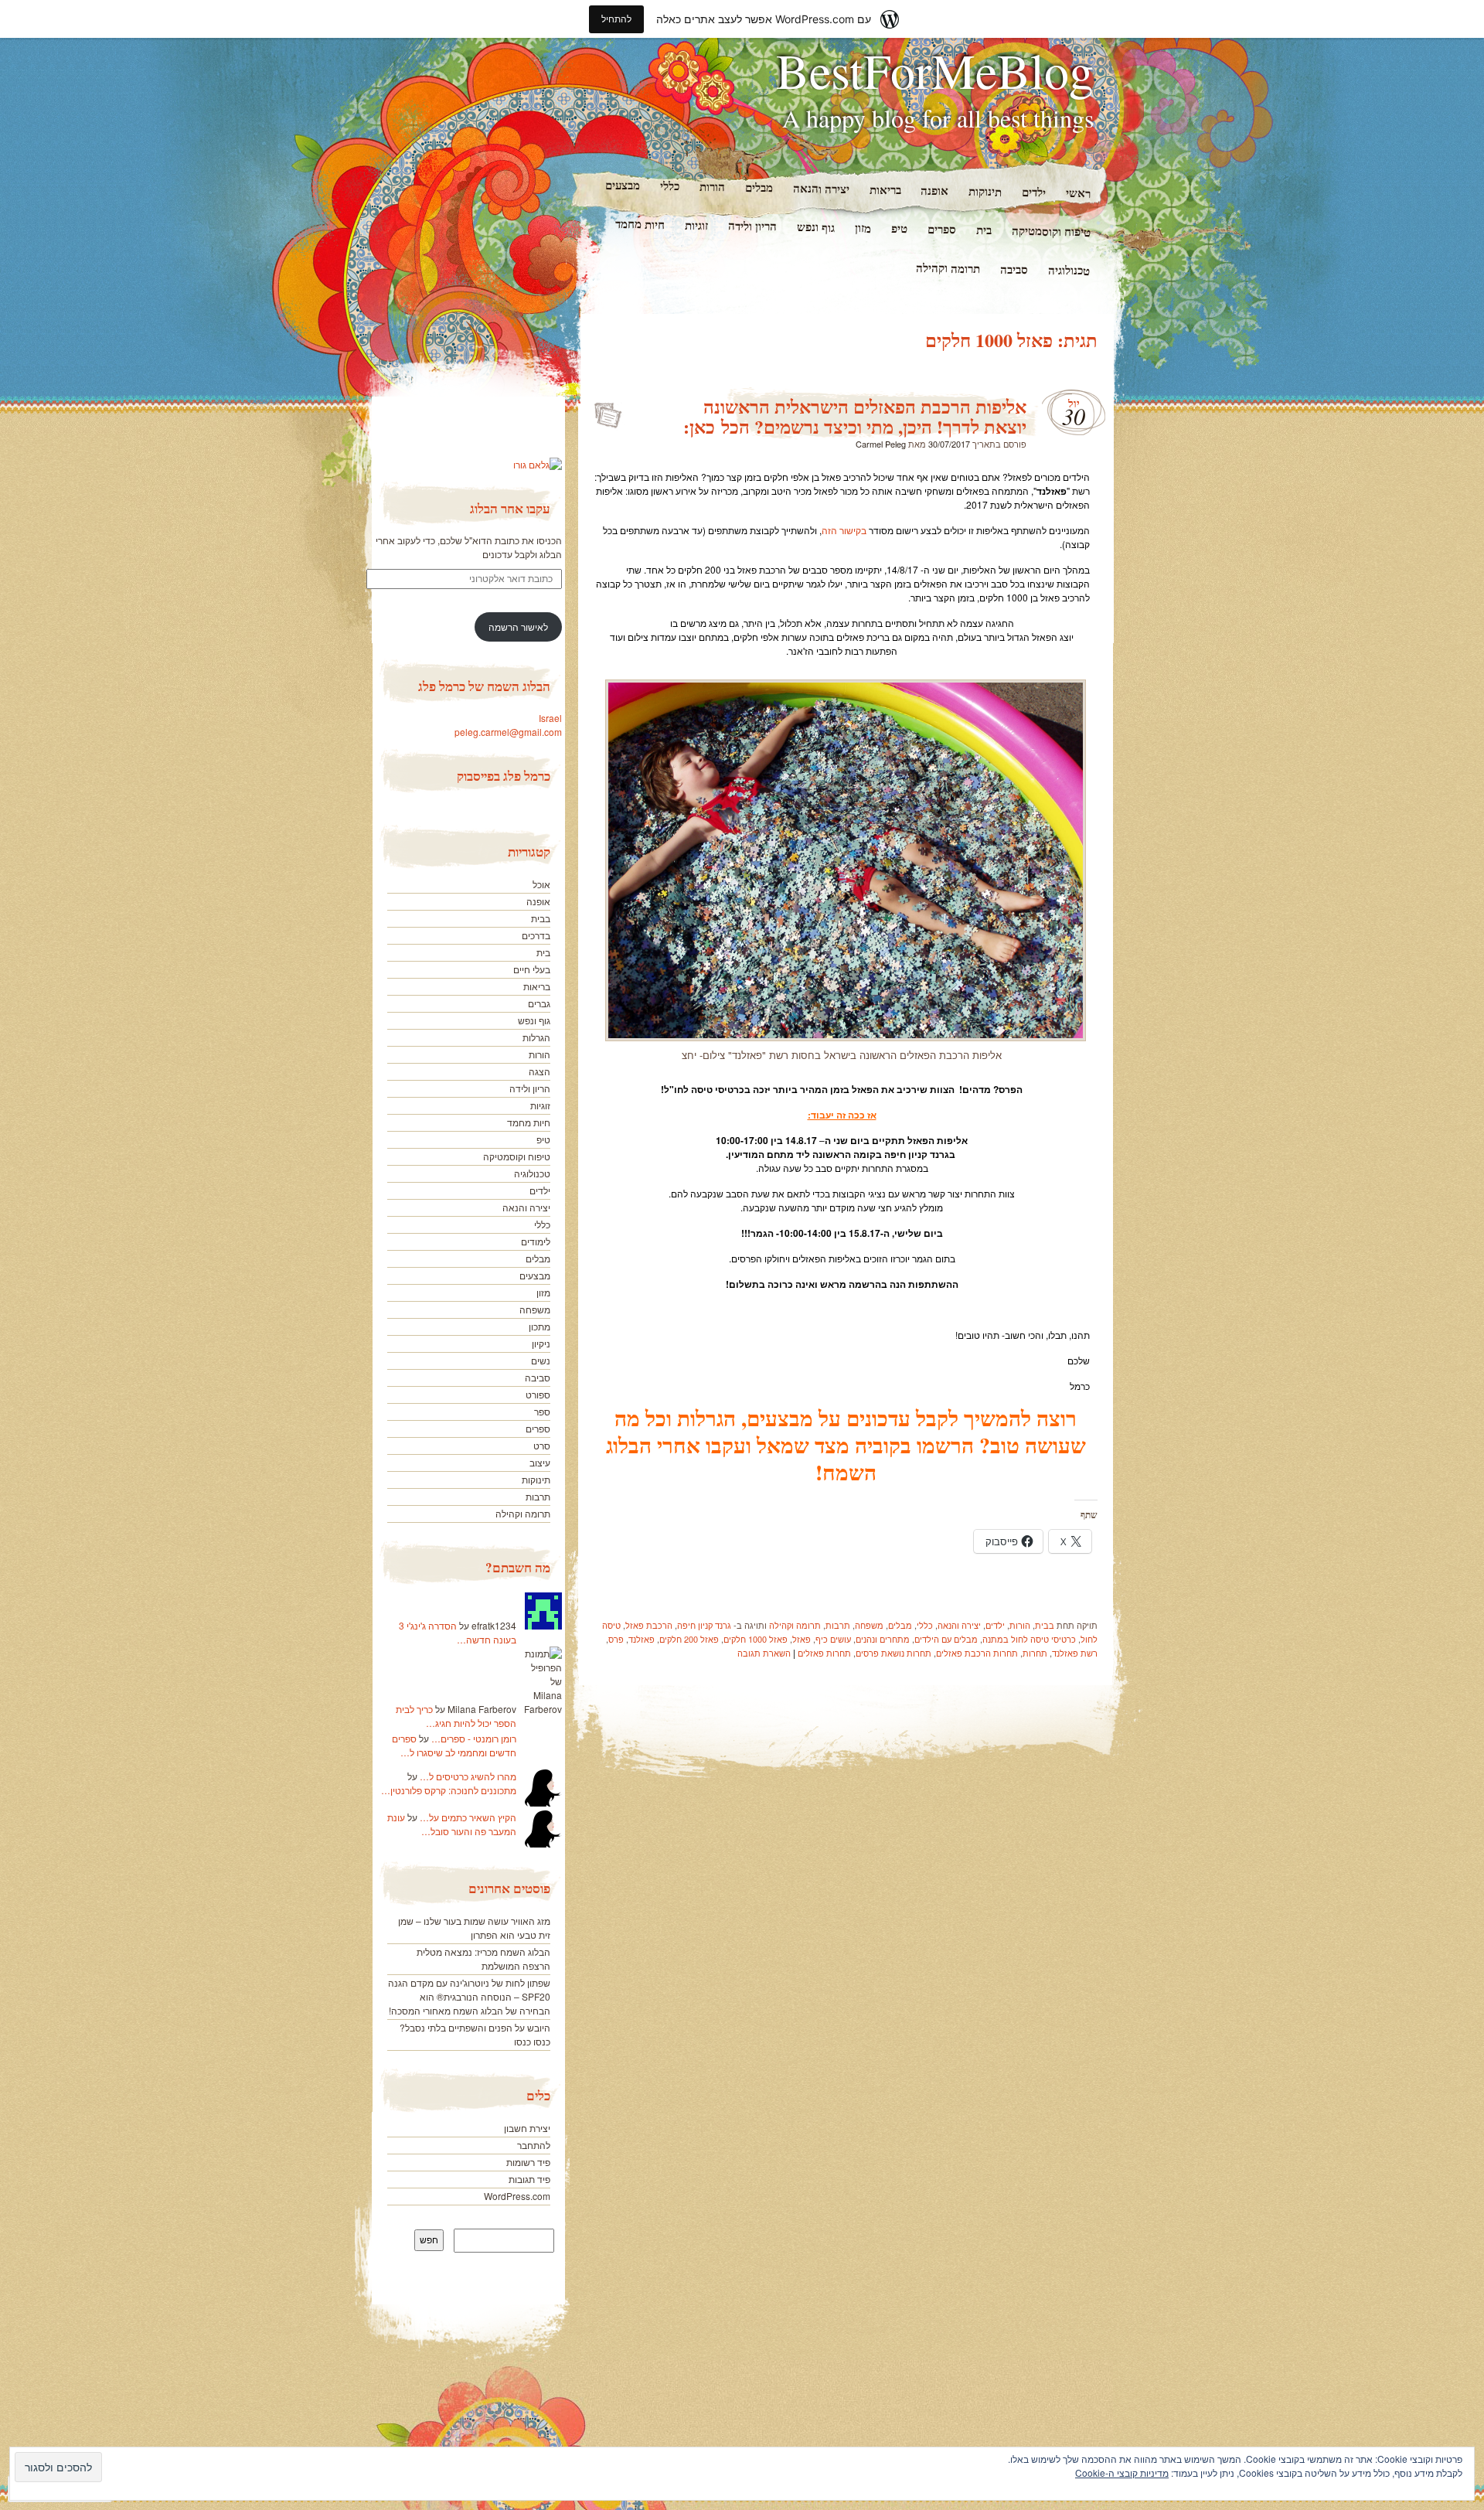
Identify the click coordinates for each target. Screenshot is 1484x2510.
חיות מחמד (640, 224)
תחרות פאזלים (824, 1653)
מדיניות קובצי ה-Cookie (1122, 2473)
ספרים (942, 229)
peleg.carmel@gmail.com (508, 732)
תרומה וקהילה (948, 268)
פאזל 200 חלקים (689, 1639)
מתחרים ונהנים (883, 1639)
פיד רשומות (528, 2162)
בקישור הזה (844, 530)
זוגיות (696, 225)
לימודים (536, 1241)
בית (984, 230)
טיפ (899, 228)
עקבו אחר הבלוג (510, 508)
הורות (711, 187)
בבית (1045, 1625)
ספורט (538, 1394)
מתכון (539, 1326)
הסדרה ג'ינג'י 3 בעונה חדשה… (458, 1632)
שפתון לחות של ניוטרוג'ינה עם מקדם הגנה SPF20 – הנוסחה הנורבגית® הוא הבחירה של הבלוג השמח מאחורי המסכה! (469, 1996)
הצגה (539, 1071)
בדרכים (536, 935)
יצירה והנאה (820, 188)
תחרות (1035, 1653)
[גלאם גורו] (538, 464)
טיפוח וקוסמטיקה (1051, 231)
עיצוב (540, 1462)
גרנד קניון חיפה (704, 1625)
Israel (550, 718)
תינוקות (985, 191)
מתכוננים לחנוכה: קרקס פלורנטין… (449, 1790)
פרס (616, 1639)
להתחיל (616, 19)
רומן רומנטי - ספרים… (474, 1738)
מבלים (758, 187)
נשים (541, 1360)
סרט (542, 1445)
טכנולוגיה (1069, 270)
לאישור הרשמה (518, 627)
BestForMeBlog (935, 70)
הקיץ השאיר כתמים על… (468, 1817)
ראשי (1078, 193)
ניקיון (541, 1343)
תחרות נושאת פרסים (893, 1653)
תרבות (838, 1625)
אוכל (541, 884)
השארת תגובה (764, 1653)
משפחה (869, 1625)
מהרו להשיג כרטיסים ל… (468, 1776)
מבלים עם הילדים (946, 1639)
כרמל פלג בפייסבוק (504, 776)
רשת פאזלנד (1075, 1653)
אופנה (934, 191)
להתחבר (534, 2145)
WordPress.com (517, 2196)
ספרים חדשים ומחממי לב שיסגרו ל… (454, 1745)
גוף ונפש (816, 227)
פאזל (802, 1639)
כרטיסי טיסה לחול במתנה (1029, 1639)
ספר (542, 1411)
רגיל (607, 410)
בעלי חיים (532, 969)
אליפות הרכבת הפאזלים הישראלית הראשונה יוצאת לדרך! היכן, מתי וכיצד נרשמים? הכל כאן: (855, 416)
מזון (863, 227)
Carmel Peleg (881, 444)
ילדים (1034, 192)
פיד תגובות (529, 2179)
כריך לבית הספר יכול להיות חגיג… (456, 1716)
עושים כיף (833, 1639)
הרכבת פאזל (649, 1625)
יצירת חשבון (527, 2128)
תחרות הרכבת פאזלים (977, 1653)
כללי (669, 186)
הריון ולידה (752, 225)
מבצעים (622, 185)
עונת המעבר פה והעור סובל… (452, 1824)
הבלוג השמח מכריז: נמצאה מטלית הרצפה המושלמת (483, 1958)
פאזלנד (642, 1639)
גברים (539, 1003)
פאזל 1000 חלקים (756, 1639)
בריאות (885, 190)
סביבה (1014, 269)
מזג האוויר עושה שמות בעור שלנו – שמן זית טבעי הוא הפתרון (474, 1928)
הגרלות (536, 1037)
